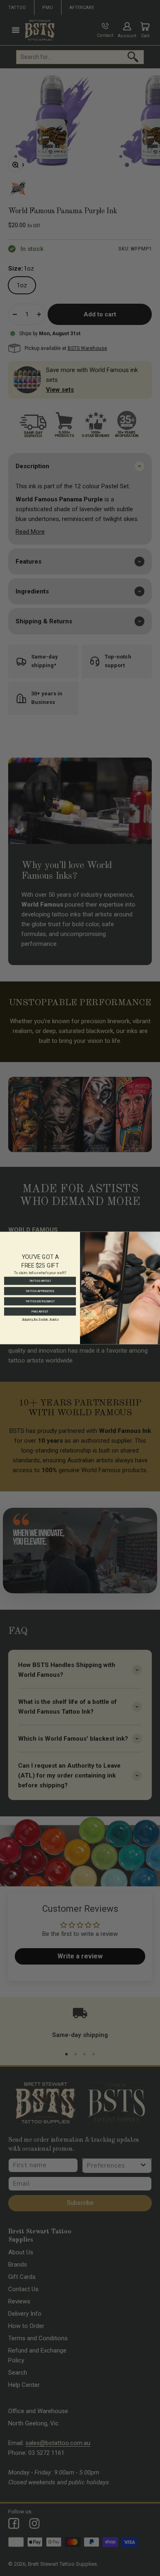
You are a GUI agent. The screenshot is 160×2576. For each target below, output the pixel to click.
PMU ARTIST (40, 1312)
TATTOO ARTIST (40, 1281)
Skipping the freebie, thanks (40, 1319)
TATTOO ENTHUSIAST (40, 1302)
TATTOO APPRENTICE (40, 1291)
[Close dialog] (156, 1236)
